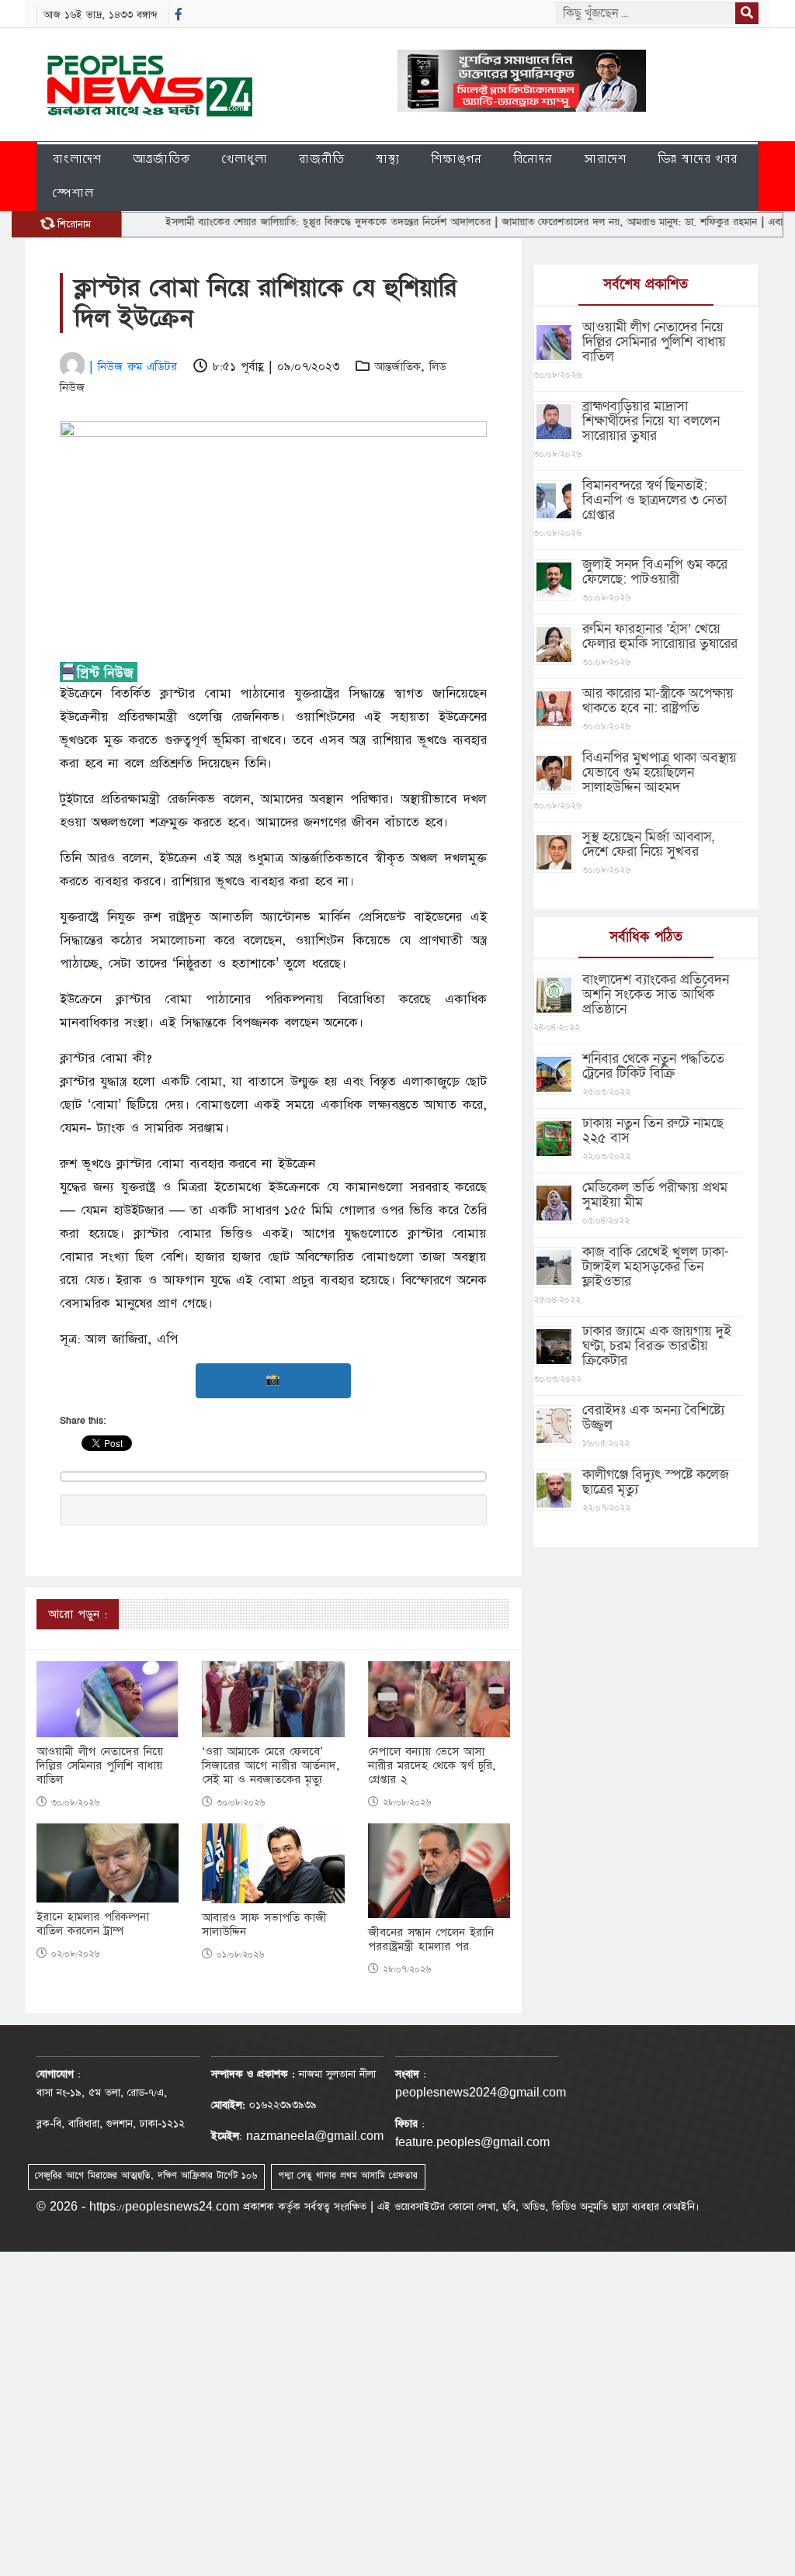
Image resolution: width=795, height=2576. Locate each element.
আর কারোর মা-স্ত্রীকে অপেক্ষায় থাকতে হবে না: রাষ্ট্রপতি (658, 701)
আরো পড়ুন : (78, 1614)
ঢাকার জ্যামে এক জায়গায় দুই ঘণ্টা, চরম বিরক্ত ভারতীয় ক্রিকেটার (657, 1346)
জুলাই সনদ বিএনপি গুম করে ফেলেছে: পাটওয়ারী (655, 572)
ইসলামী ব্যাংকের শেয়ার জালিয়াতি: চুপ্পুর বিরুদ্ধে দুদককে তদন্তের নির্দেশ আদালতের (284, 222)
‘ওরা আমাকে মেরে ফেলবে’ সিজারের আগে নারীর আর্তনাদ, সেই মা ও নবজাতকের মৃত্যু (271, 1766)
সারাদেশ (605, 159)
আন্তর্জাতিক (162, 159)
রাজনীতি (322, 159)
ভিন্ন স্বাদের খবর (698, 159)
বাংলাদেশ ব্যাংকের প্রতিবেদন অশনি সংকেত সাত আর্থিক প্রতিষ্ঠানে (656, 994)
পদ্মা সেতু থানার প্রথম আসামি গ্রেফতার (348, 2176)
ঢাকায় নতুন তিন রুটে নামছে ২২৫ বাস (653, 1130)
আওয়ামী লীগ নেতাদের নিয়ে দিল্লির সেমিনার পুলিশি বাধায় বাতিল (100, 1766)
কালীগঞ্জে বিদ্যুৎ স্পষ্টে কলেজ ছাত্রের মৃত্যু (656, 1482)
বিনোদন (533, 159)
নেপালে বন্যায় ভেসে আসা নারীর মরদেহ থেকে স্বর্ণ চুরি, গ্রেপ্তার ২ (432, 1766)
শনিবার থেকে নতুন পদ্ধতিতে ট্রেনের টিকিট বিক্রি (653, 1066)
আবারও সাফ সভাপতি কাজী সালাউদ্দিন (264, 1925)
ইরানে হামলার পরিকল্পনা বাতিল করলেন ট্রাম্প (93, 1924)
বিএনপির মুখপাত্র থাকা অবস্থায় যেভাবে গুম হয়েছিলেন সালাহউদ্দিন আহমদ (660, 772)
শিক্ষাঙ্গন (457, 159)
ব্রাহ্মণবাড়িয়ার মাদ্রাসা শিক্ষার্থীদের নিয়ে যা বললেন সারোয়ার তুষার (651, 421)
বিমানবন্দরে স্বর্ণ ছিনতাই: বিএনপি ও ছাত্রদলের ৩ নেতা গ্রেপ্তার (654, 500)
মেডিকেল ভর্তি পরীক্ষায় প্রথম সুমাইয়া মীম (655, 1195)
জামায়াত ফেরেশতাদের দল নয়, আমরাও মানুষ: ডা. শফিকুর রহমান (585, 222)
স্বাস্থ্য (388, 159)
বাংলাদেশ (77, 159)
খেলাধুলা (245, 159)
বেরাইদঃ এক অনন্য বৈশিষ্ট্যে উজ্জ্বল (653, 1418)
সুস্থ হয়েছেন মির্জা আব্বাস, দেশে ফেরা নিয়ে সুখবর (648, 844)
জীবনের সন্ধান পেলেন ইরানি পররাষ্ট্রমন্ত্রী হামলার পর (431, 1940)
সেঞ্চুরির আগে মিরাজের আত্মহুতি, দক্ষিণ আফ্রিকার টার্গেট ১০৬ (146, 2176)
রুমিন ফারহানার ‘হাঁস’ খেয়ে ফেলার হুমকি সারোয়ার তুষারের (660, 636)
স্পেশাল (73, 193)
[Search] (747, 13)
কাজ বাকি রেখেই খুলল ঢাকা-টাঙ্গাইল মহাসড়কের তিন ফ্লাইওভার (656, 1267)
